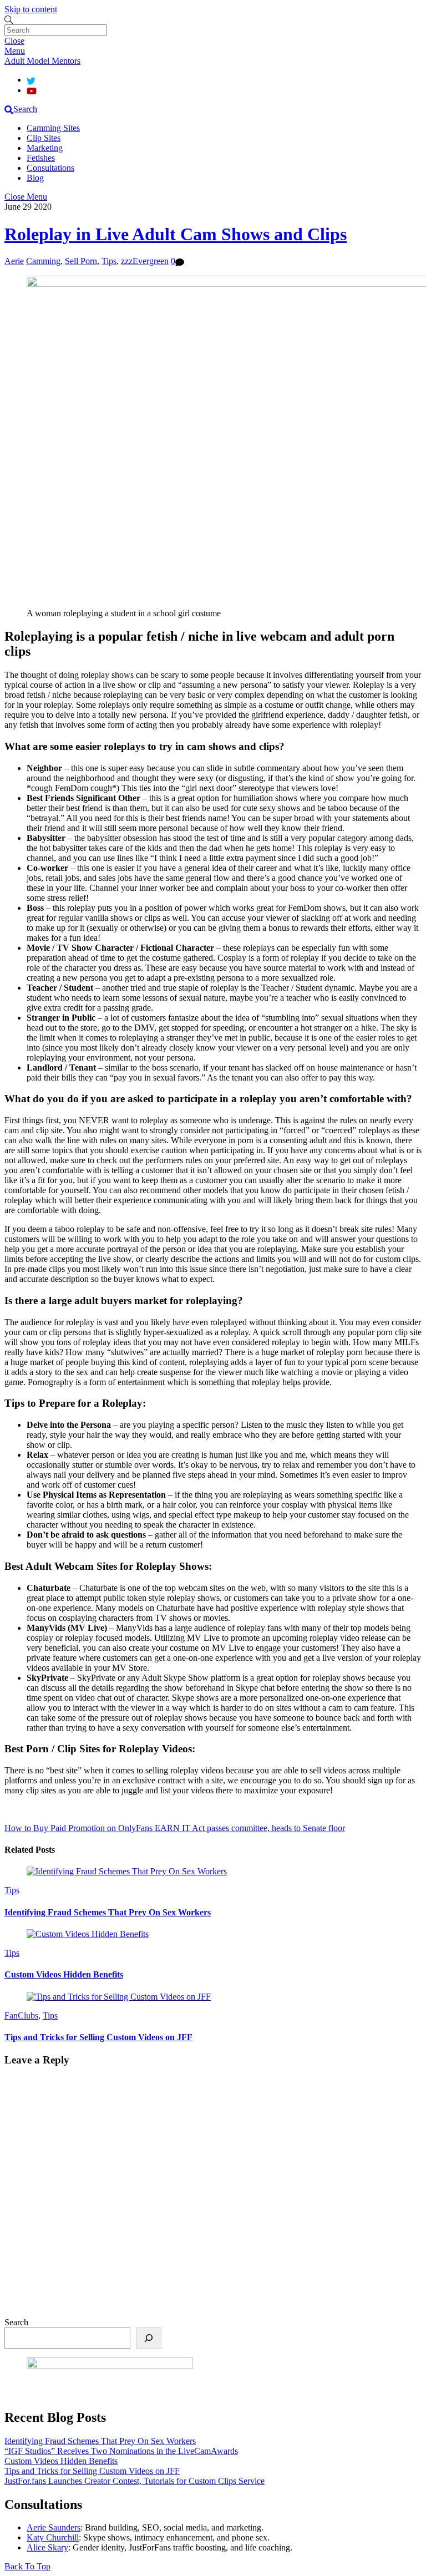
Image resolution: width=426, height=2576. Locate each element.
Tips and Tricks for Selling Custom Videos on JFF (98, 2037)
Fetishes (41, 158)
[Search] (149, 2338)
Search (16, 2322)
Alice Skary (47, 2547)
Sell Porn (81, 261)
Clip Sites (44, 138)
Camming (43, 261)
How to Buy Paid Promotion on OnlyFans (78, 1828)
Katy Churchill (53, 2537)
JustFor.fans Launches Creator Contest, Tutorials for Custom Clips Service (135, 2481)
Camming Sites (53, 128)
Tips (109, 261)
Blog (35, 178)
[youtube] (32, 90)
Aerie (14, 261)
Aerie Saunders (54, 2527)
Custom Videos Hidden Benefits (64, 1974)
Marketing (45, 148)
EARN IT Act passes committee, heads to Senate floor (249, 1828)
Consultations (50, 168)
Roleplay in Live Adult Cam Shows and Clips (176, 234)
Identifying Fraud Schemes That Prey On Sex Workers (108, 1912)
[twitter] (31, 80)
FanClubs (21, 2015)
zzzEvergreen (145, 261)
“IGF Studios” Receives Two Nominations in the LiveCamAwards (121, 2451)
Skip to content (31, 9)
